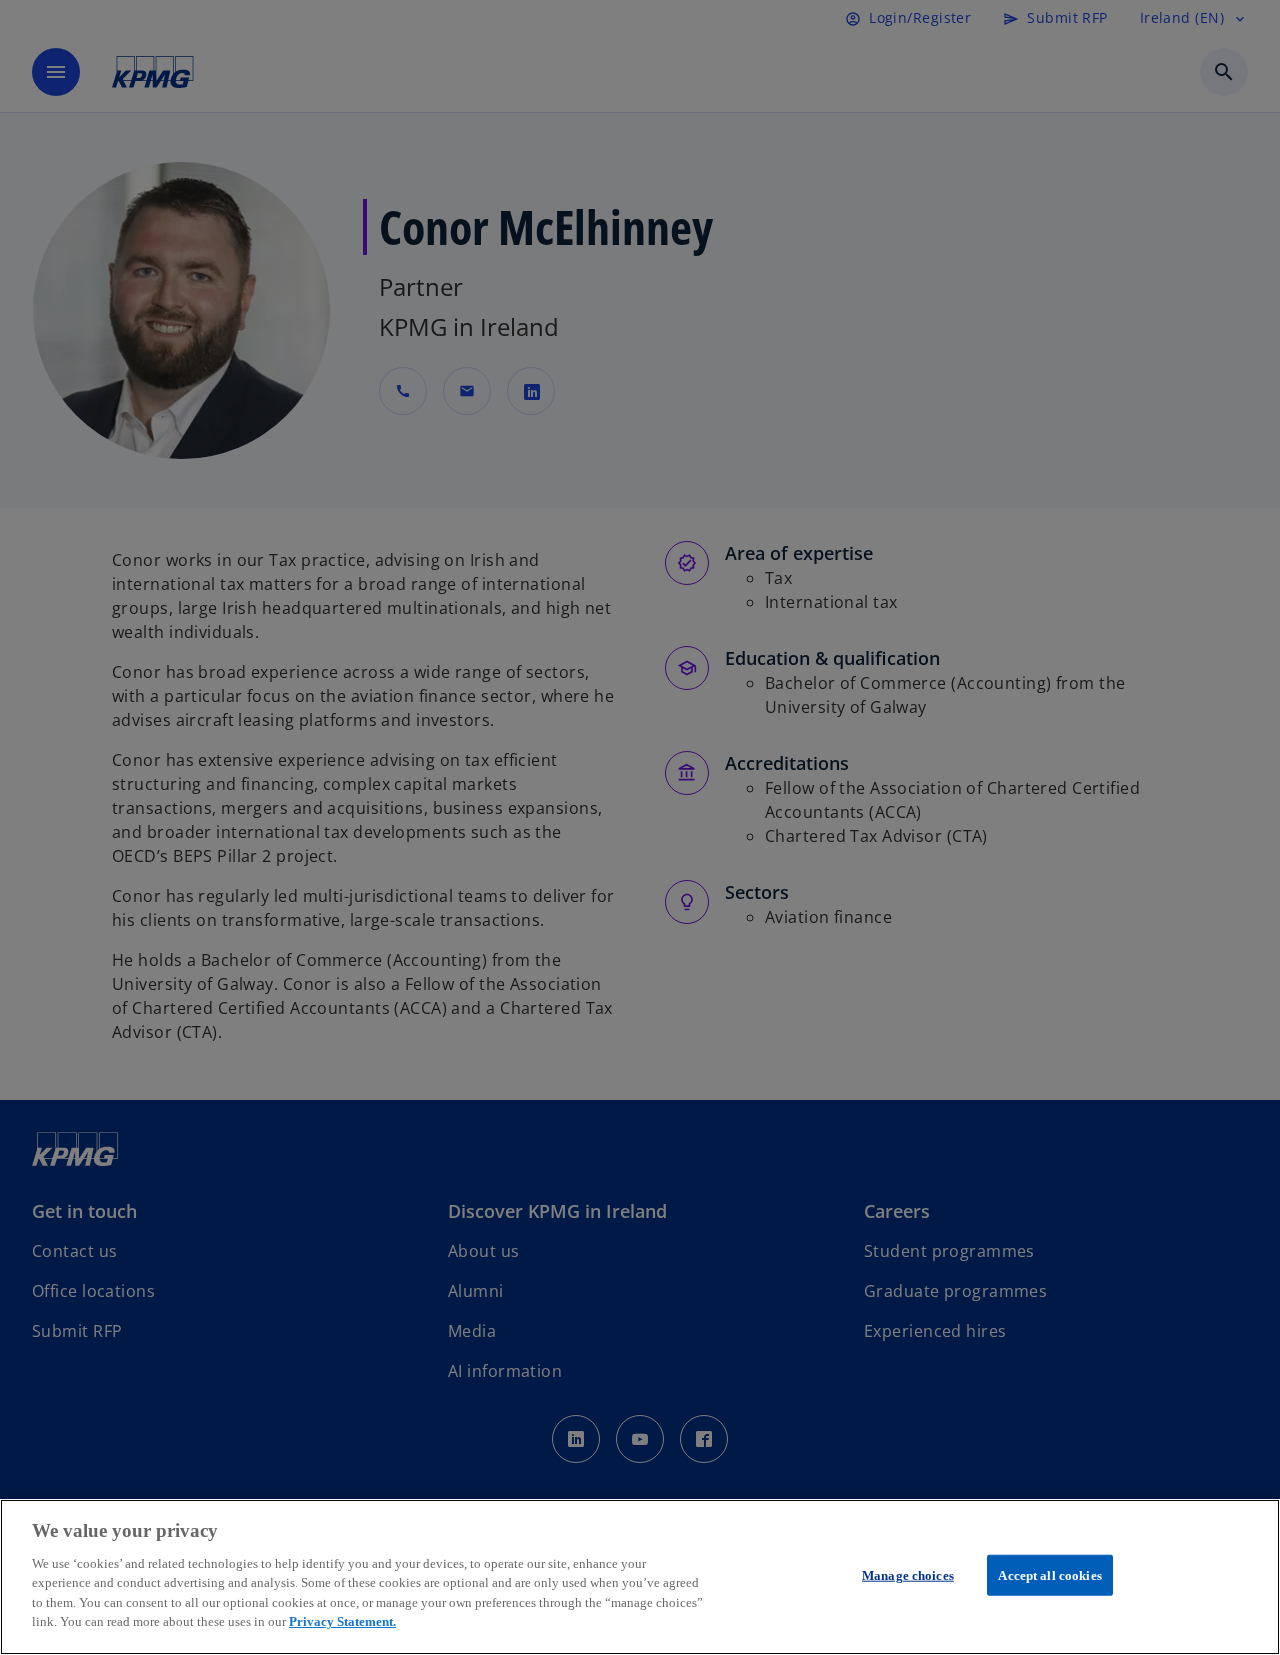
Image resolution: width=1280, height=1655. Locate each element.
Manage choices (908, 1575)
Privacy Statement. (342, 1621)
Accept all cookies (1049, 1575)
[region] (640, 1577)
